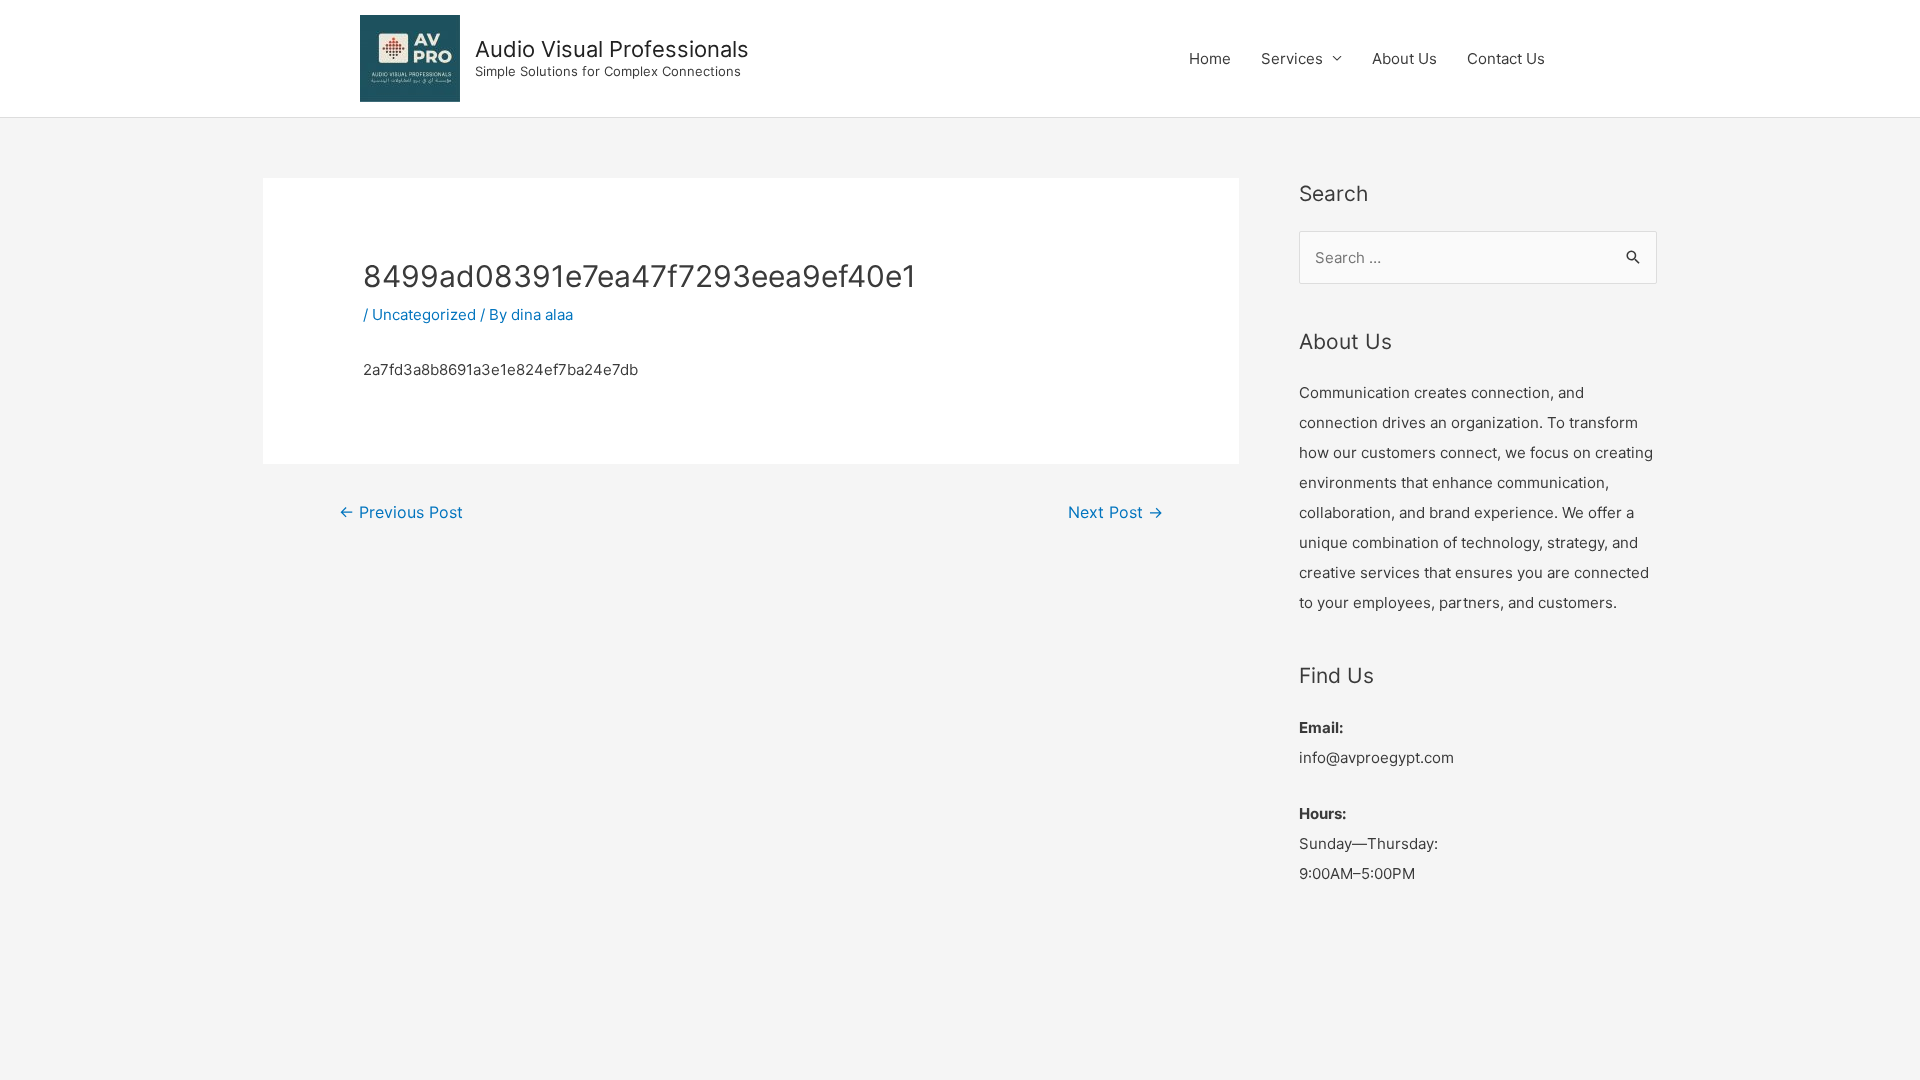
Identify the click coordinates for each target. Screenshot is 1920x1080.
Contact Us (1506, 58)
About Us (1404, 58)
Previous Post (401, 512)
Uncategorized (424, 314)
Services (1292, 58)
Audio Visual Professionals (612, 49)
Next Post (1115, 512)
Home (1210, 58)
